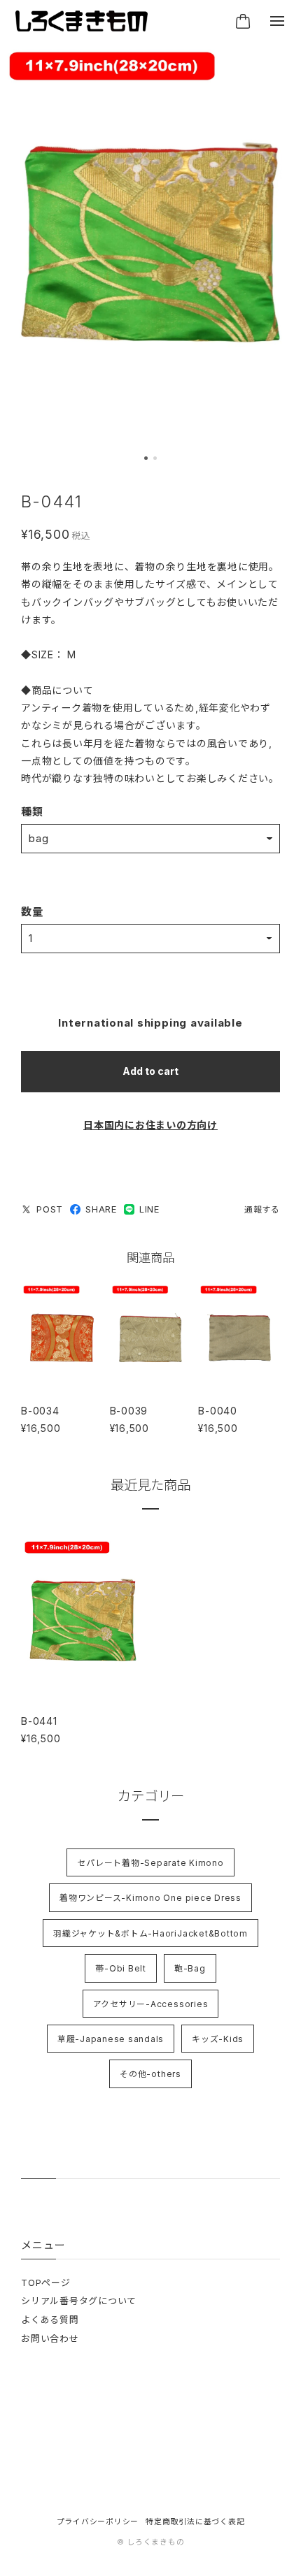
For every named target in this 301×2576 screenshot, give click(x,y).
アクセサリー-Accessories (151, 2004)
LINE (149, 1209)
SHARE (101, 1209)
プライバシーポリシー (98, 2522)
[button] (146, 458)
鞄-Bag (190, 1968)
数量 (32, 912)
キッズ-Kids (218, 2039)
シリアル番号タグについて (79, 2301)
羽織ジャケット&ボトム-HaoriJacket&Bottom (150, 1933)
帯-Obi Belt (121, 1968)
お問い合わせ (50, 2338)
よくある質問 (50, 2320)
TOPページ (46, 2282)
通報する (262, 1209)
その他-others (150, 2074)
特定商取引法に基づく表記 (195, 2522)
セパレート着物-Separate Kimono (150, 1863)
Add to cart (150, 1071)
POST (50, 1209)
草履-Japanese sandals (111, 2039)
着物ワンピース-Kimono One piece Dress (150, 1898)
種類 (32, 812)
